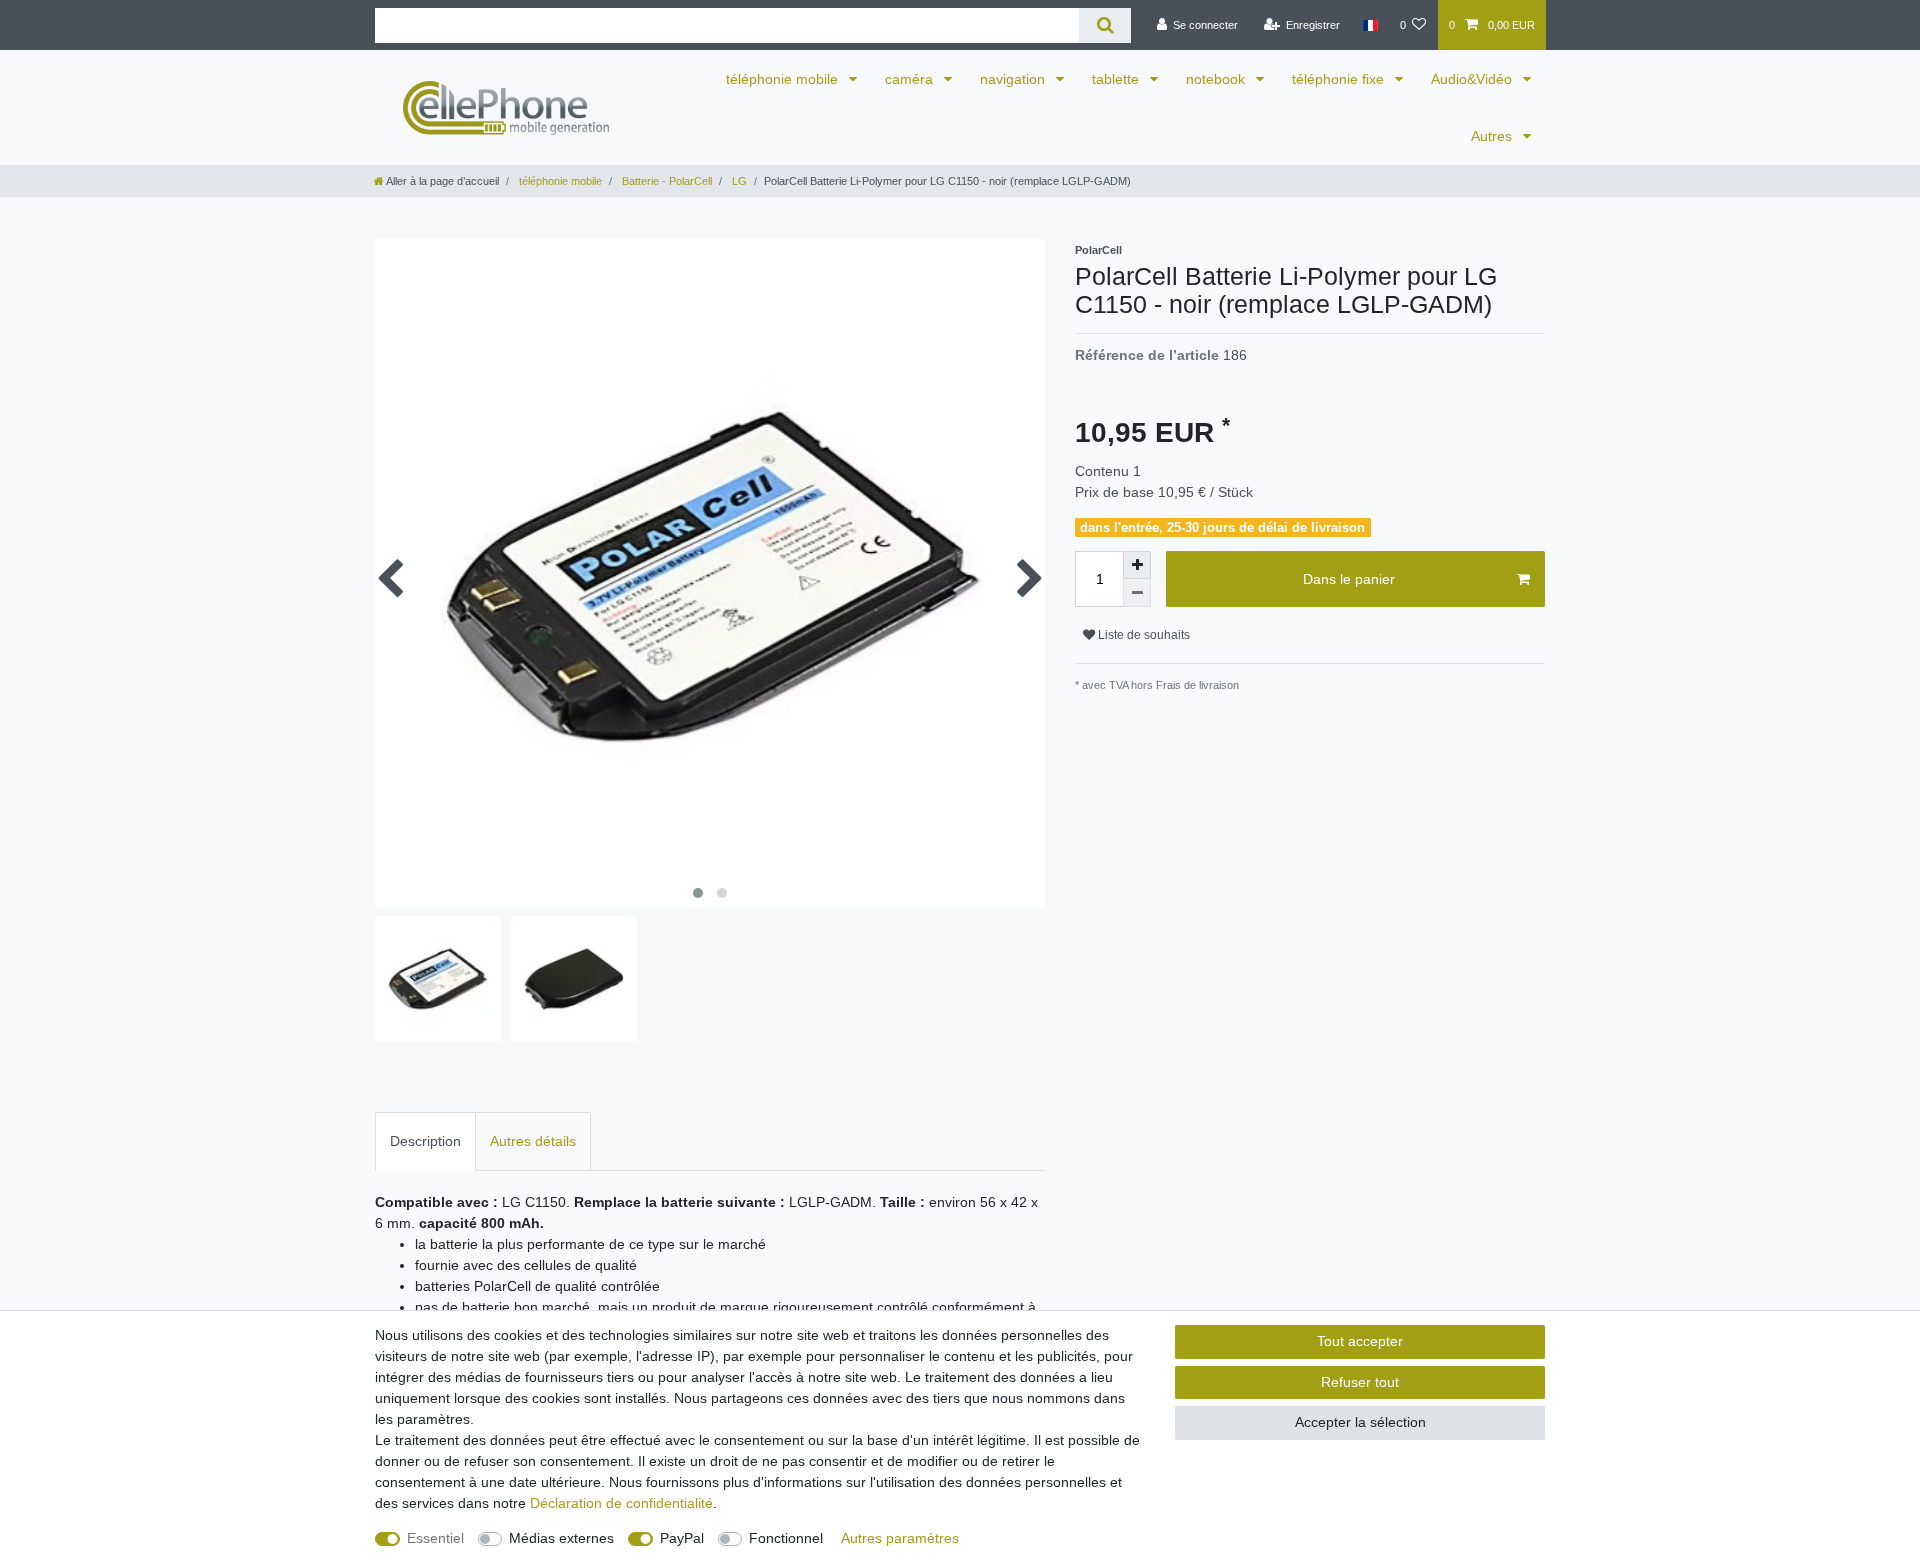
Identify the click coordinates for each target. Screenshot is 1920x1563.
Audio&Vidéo (1473, 79)
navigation (1014, 79)
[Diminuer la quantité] (1137, 593)
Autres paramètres (900, 1538)
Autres (1493, 136)
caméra (911, 79)
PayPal (682, 1538)
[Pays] (1369, 25)
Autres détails (533, 1141)
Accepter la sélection (1360, 1422)
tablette (1117, 79)
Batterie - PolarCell (665, 181)
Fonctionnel (786, 1538)
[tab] (425, 1141)
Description (425, 1141)
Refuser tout (1360, 1382)
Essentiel (435, 1538)
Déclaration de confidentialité (621, 1503)
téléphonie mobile (784, 79)
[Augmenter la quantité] (1137, 565)
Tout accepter (1360, 1341)
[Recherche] (1104, 25)
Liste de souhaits (1142, 635)
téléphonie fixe (1340, 79)
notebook (1217, 79)
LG (738, 181)
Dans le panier (1349, 579)
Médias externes (561, 1538)
